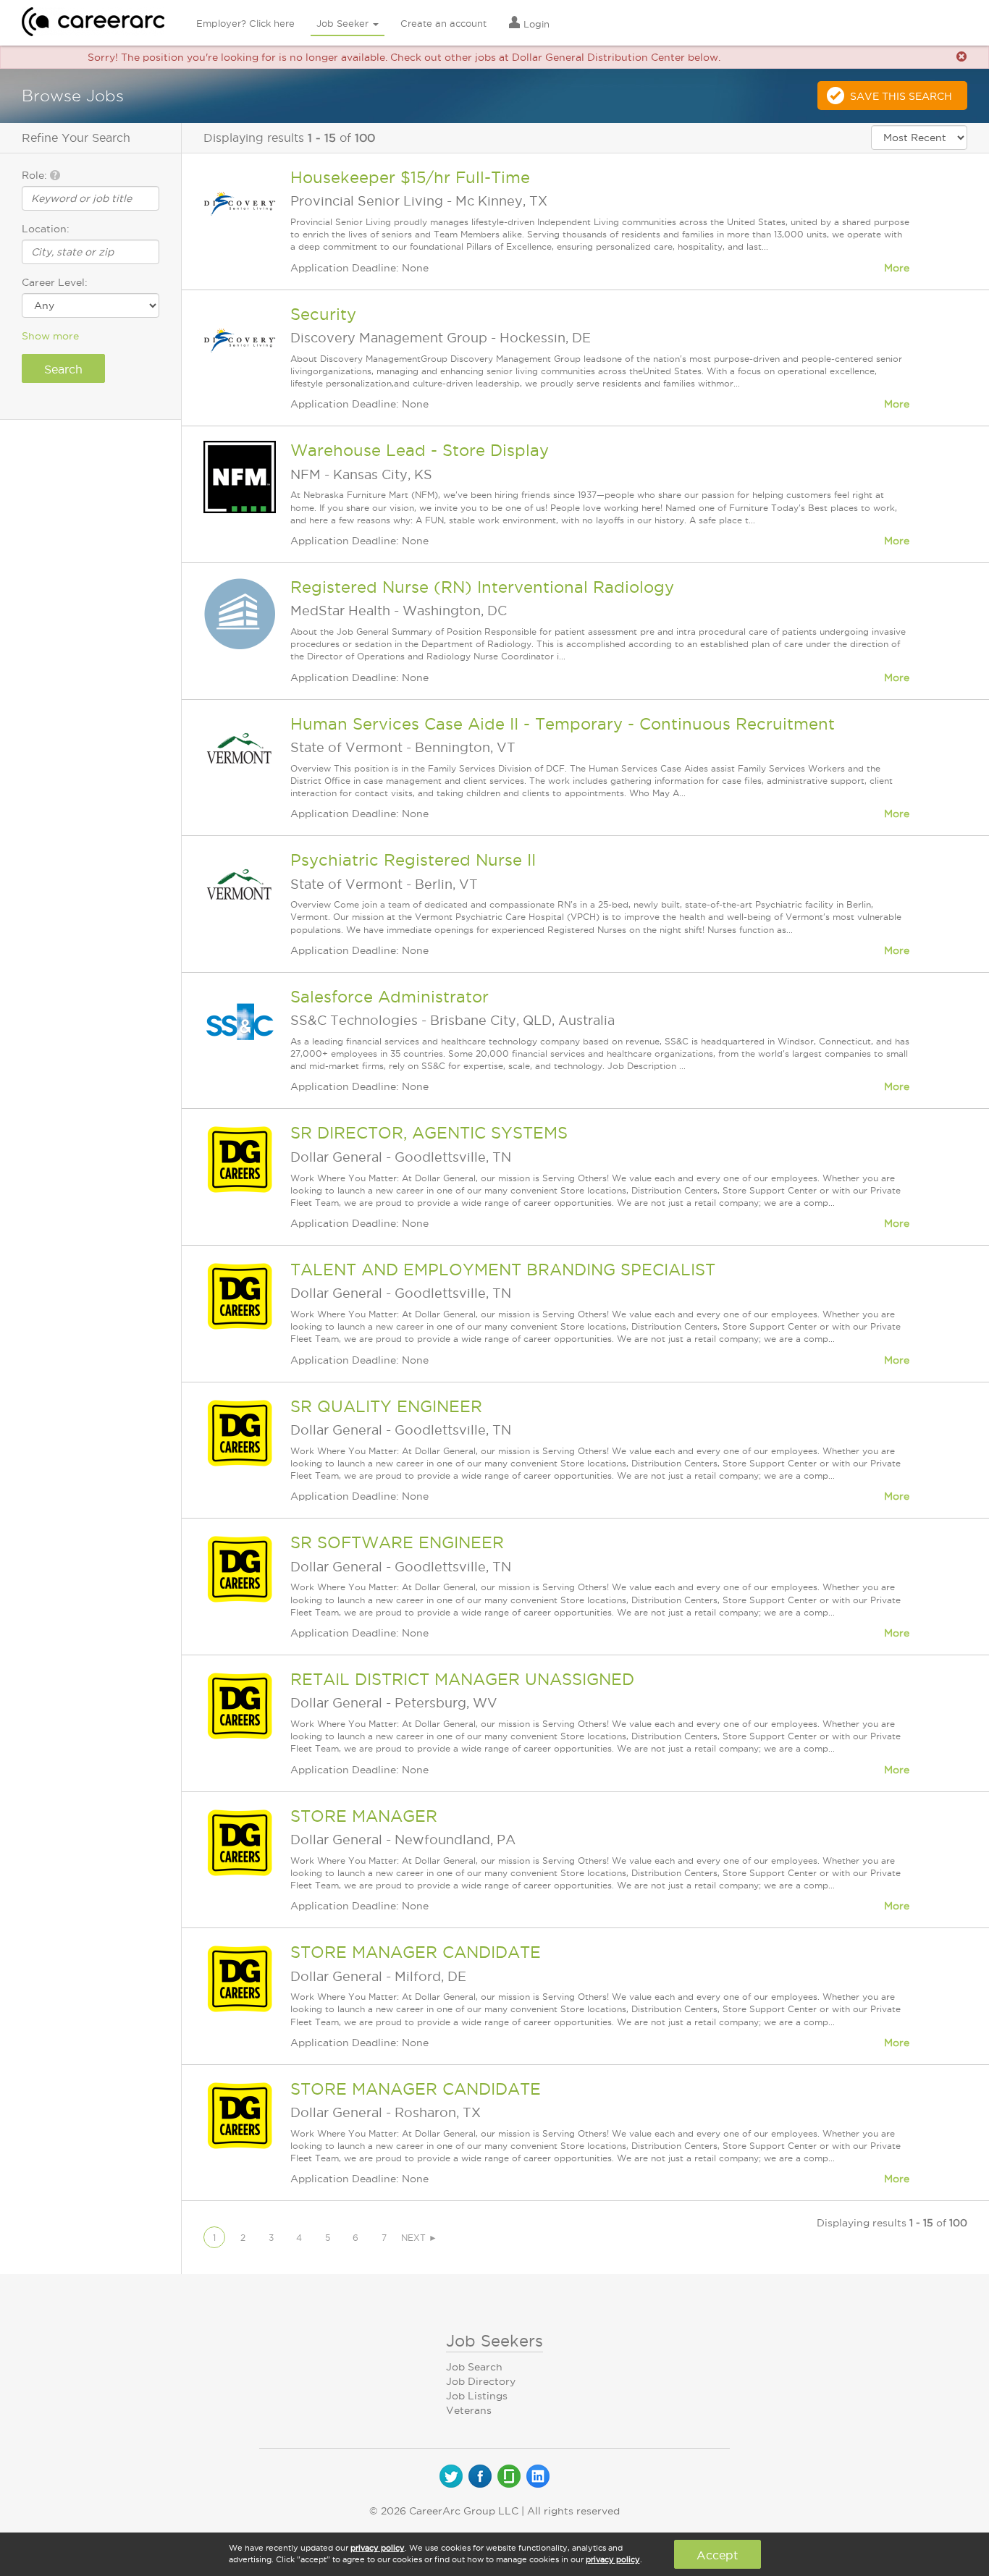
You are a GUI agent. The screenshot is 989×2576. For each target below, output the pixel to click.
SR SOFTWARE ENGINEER (397, 1542)
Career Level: (55, 282)
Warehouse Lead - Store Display (420, 450)
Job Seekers (494, 2341)
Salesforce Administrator (390, 997)
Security (323, 314)
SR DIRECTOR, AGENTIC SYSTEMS (429, 1133)
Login (535, 24)
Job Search (474, 2367)
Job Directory (481, 2381)
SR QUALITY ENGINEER (386, 1406)
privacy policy (378, 2548)
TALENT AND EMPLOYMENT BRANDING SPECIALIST (503, 1270)
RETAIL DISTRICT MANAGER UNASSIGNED (462, 1679)
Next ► (419, 2238)
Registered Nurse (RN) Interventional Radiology (482, 587)
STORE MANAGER (364, 1816)
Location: (46, 229)
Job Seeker (344, 23)
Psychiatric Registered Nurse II (413, 860)
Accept (717, 2555)
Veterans (469, 2410)
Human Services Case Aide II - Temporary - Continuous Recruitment (563, 724)
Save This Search (901, 96)
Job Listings (477, 2396)
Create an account (443, 23)
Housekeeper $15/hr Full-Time (410, 177)
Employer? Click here (245, 23)
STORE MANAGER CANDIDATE (416, 1952)
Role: (36, 175)
